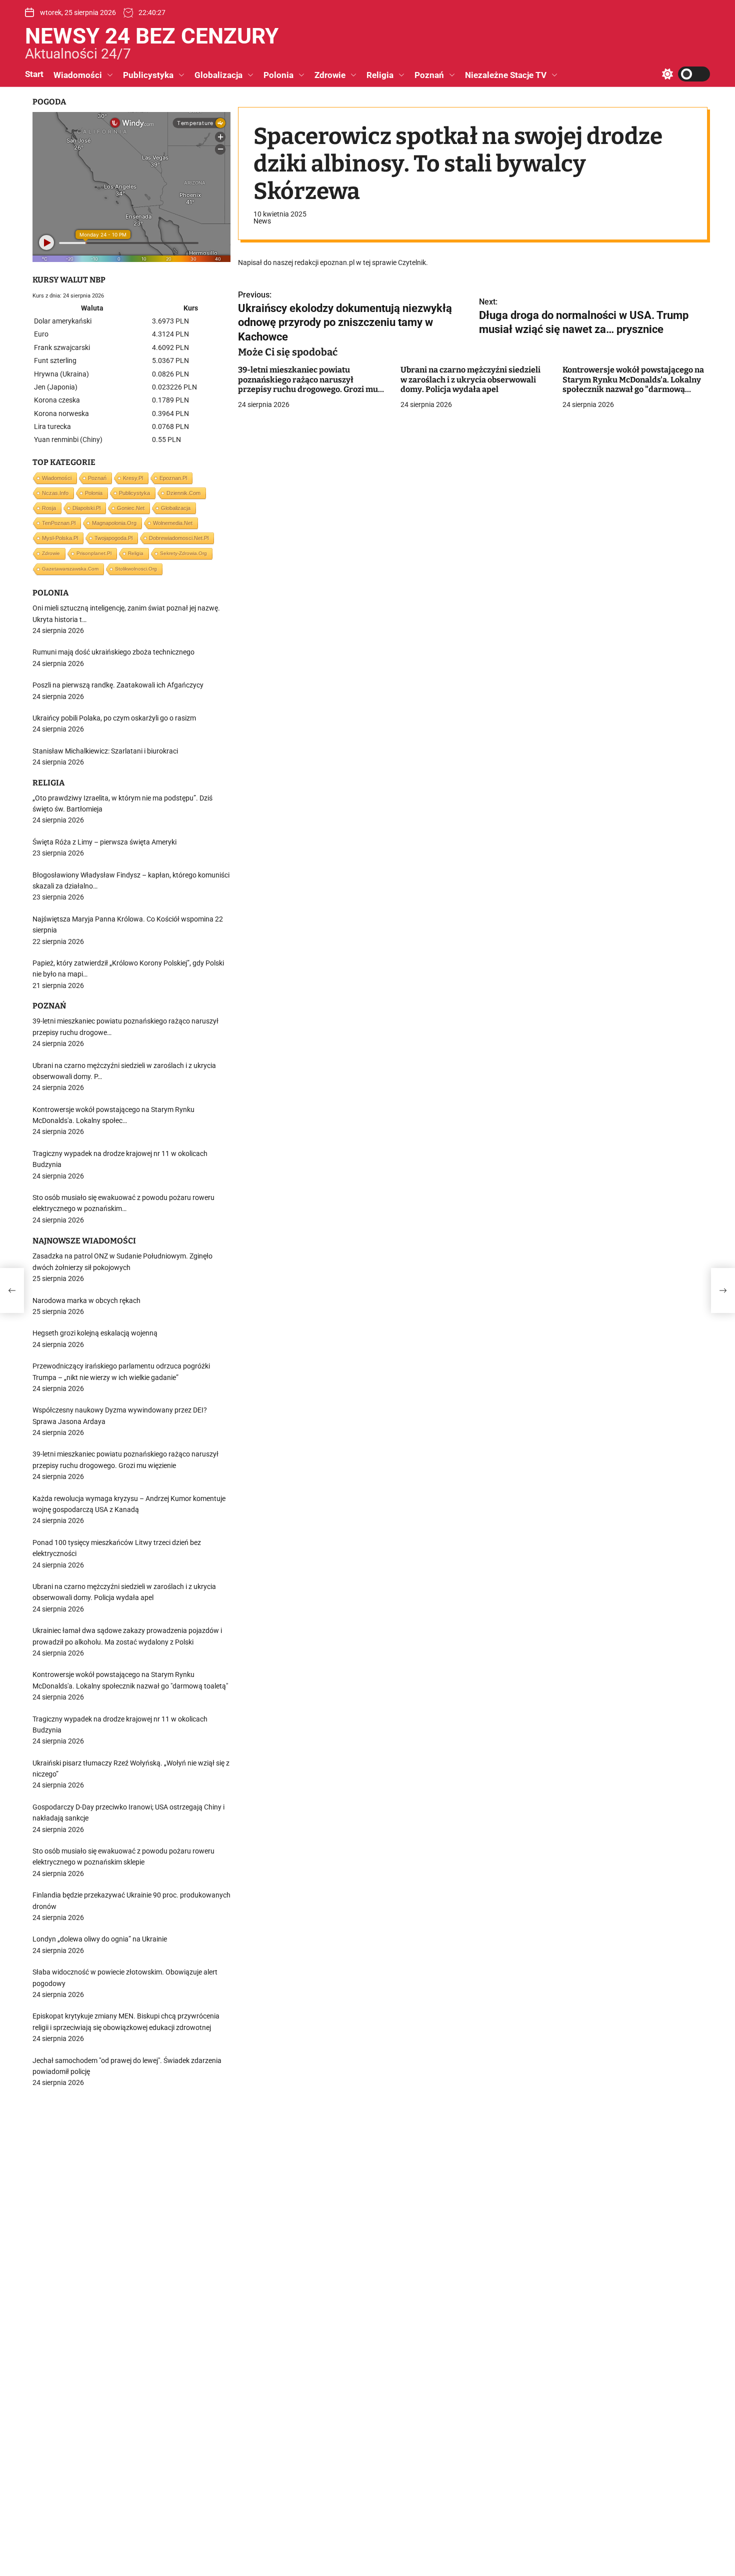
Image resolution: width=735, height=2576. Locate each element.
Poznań (429, 75)
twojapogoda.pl (113, 538)
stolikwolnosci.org (136, 569)
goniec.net (131, 508)
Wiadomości (78, 75)
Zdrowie (330, 75)
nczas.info (55, 493)
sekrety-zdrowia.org (183, 553)
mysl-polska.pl (60, 538)
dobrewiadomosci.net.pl (179, 538)
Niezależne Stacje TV (506, 75)
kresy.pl (133, 478)
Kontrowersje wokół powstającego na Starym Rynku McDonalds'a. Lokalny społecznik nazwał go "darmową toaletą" (633, 385)
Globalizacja (218, 75)
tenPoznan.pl (59, 523)
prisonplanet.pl (94, 553)
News (262, 221)
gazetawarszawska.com (70, 569)
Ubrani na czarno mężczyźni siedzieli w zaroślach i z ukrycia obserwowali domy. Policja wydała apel (470, 380)
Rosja (49, 508)
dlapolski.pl (86, 508)
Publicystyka (148, 75)
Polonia (278, 75)
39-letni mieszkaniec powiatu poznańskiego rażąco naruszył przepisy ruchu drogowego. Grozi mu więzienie (308, 385)
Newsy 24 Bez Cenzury (152, 36)
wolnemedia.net (173, 523)
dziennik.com (183, 493)
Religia (380, 75)
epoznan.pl (173, 478)
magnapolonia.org (114, 523)
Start (34, 74)
